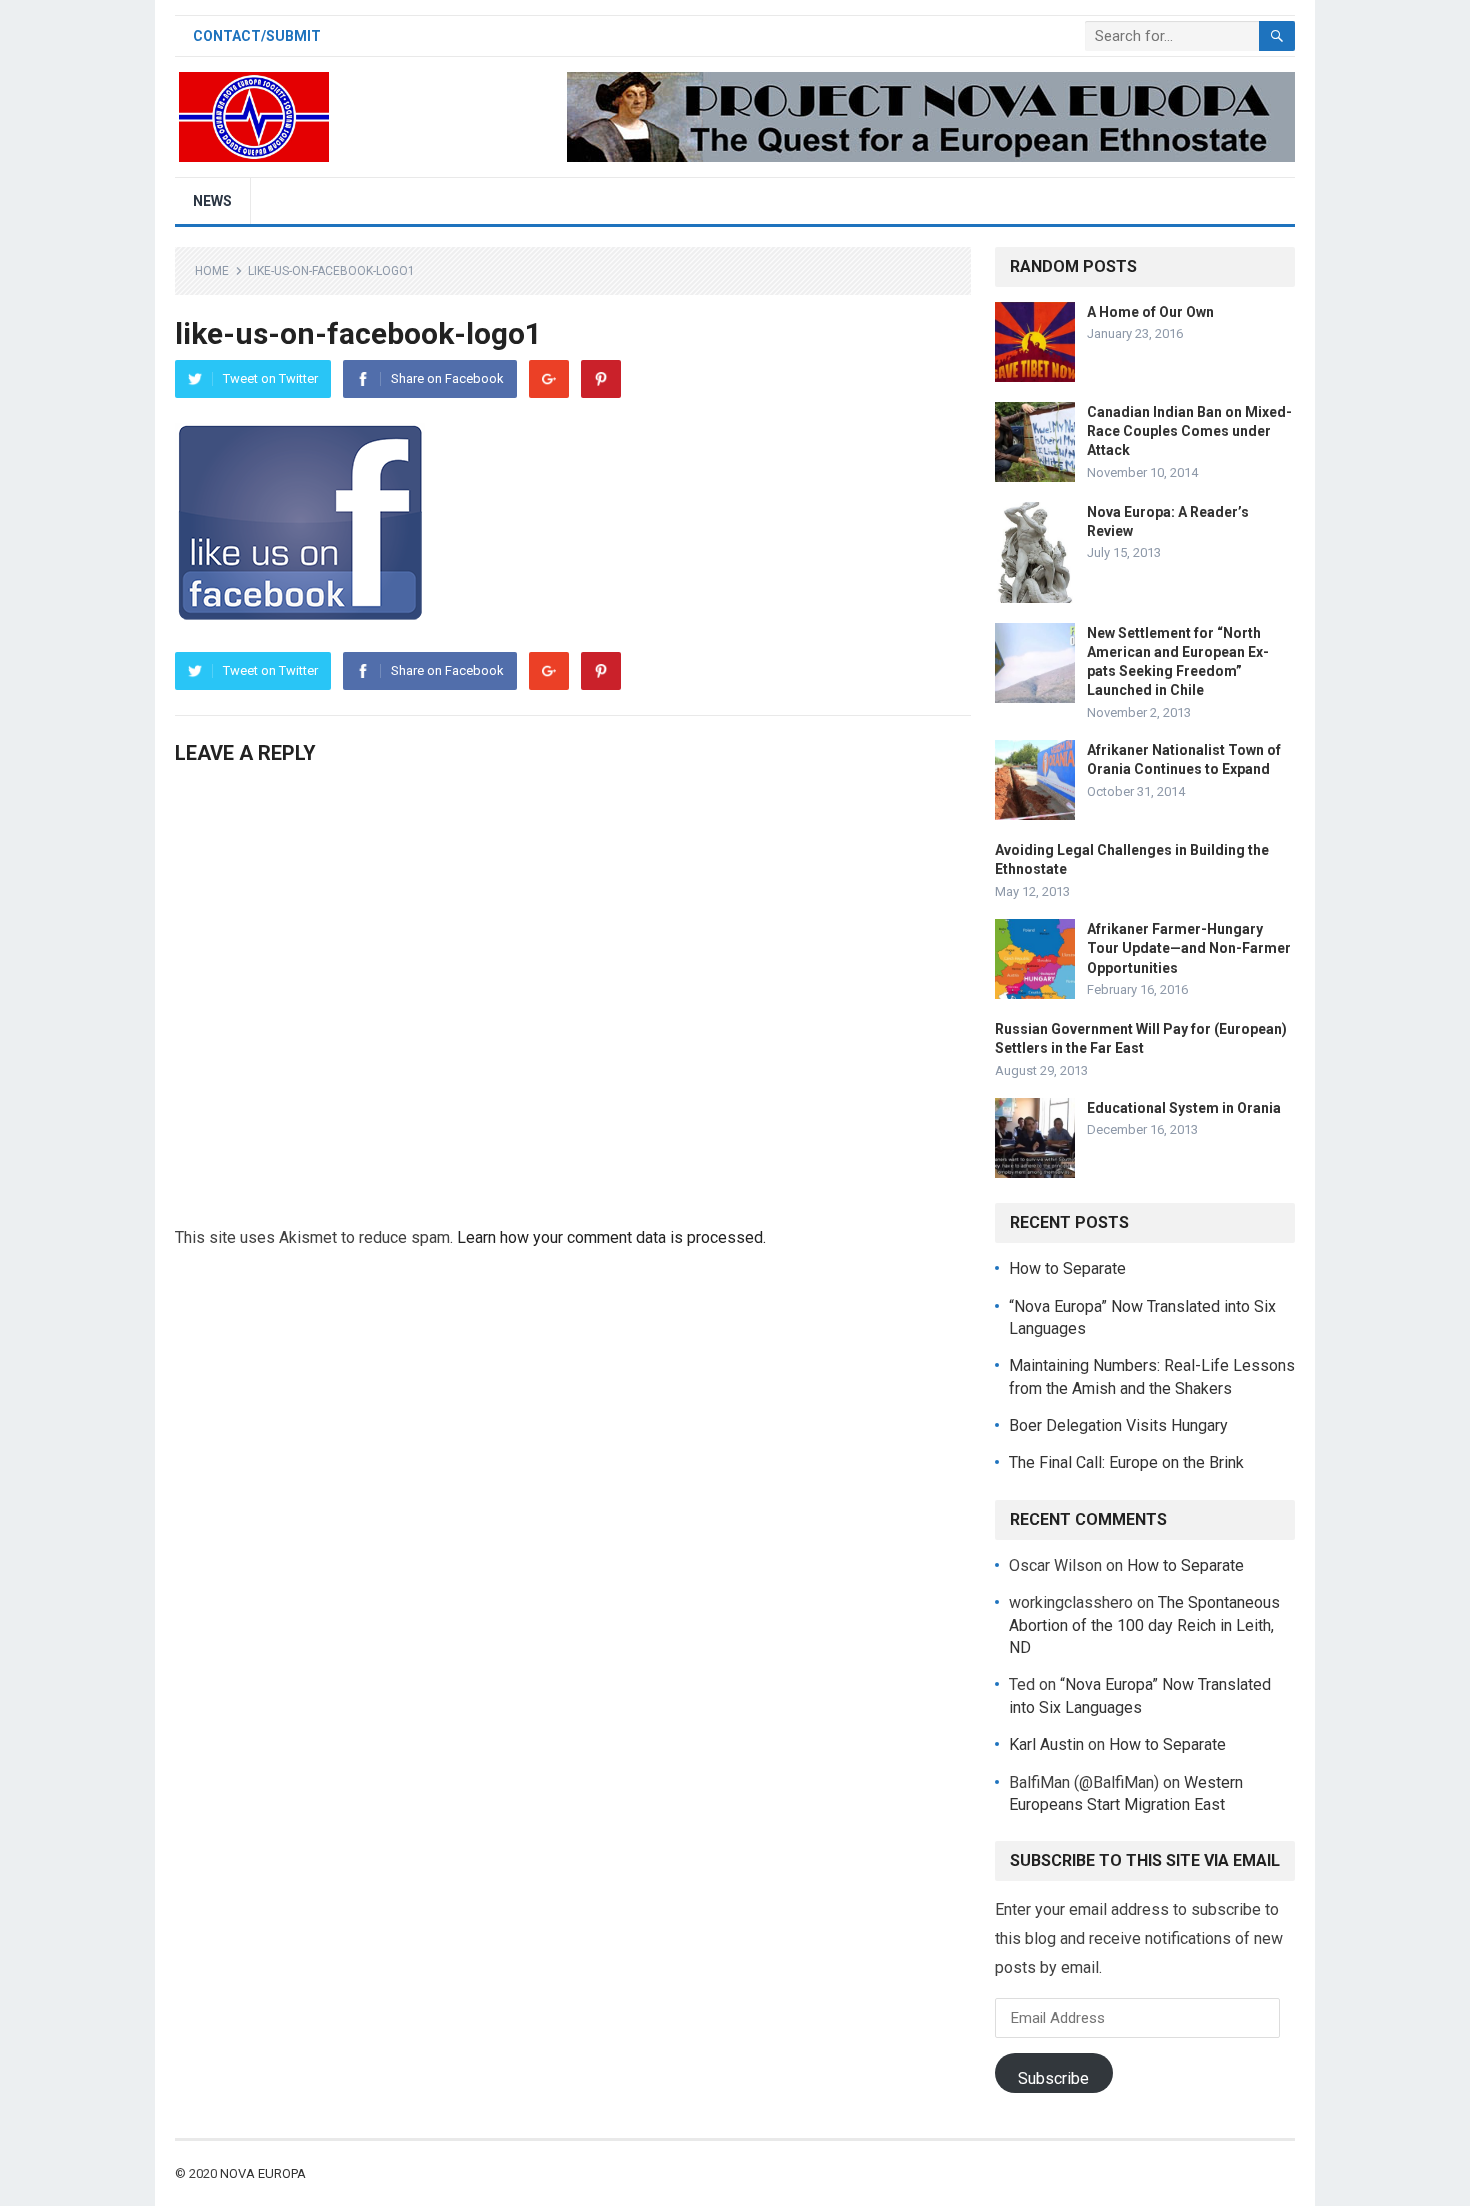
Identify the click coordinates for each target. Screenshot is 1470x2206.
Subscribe (1053, 2078)
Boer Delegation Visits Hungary (1118, 1425)
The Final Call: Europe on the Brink (1126, 1462)
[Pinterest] (601, 379)
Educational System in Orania (1184, 1108)
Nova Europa (263, 2173)
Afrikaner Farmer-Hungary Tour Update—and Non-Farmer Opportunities (1189, 948)
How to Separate (1067, 1268)
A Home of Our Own (1150, 312)
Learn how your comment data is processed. (611, 1237)
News (212, 201)
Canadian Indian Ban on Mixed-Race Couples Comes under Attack (1189, 431)
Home (212, 271)
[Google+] (549, 379)
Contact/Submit (257, 36)
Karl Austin (1046, 1744)
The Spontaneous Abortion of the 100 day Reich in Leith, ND (1144, 1625)
